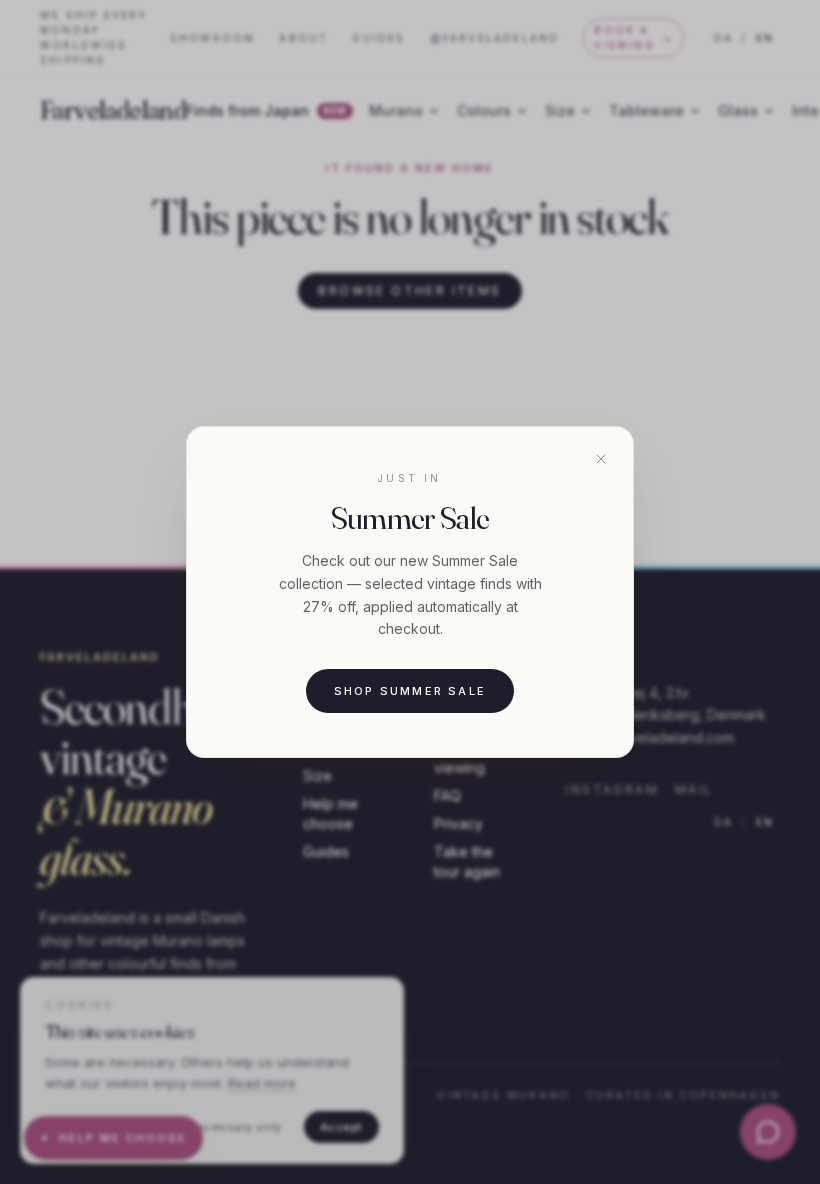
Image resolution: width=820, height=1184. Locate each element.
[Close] (601, 459)
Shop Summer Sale (410, 691)
